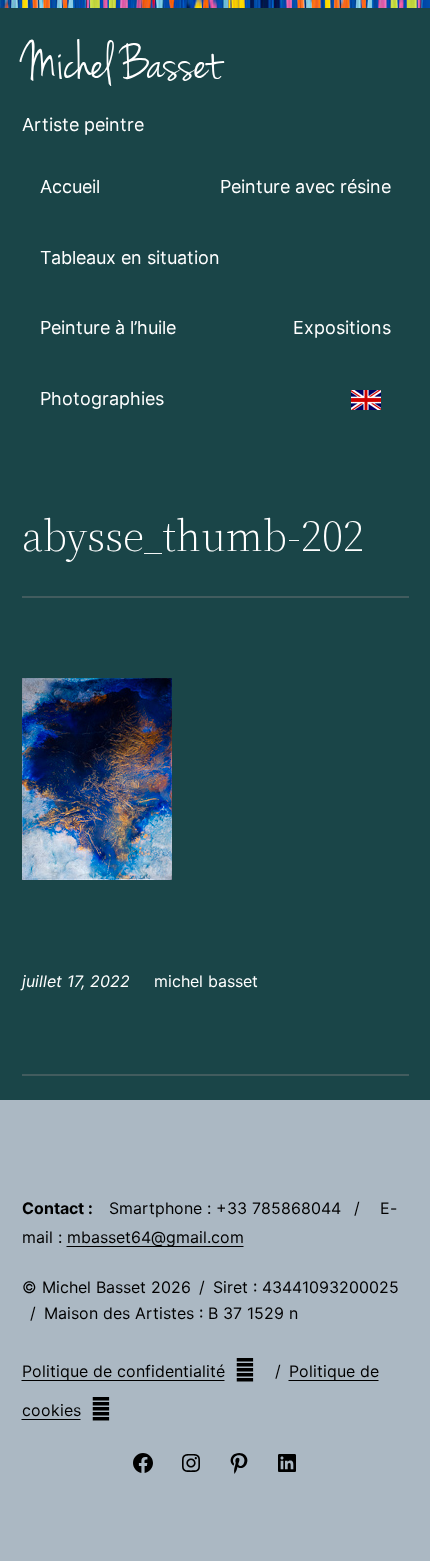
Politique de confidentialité (123, 1371)
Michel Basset (121, 66)
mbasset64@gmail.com (155, 1237)
